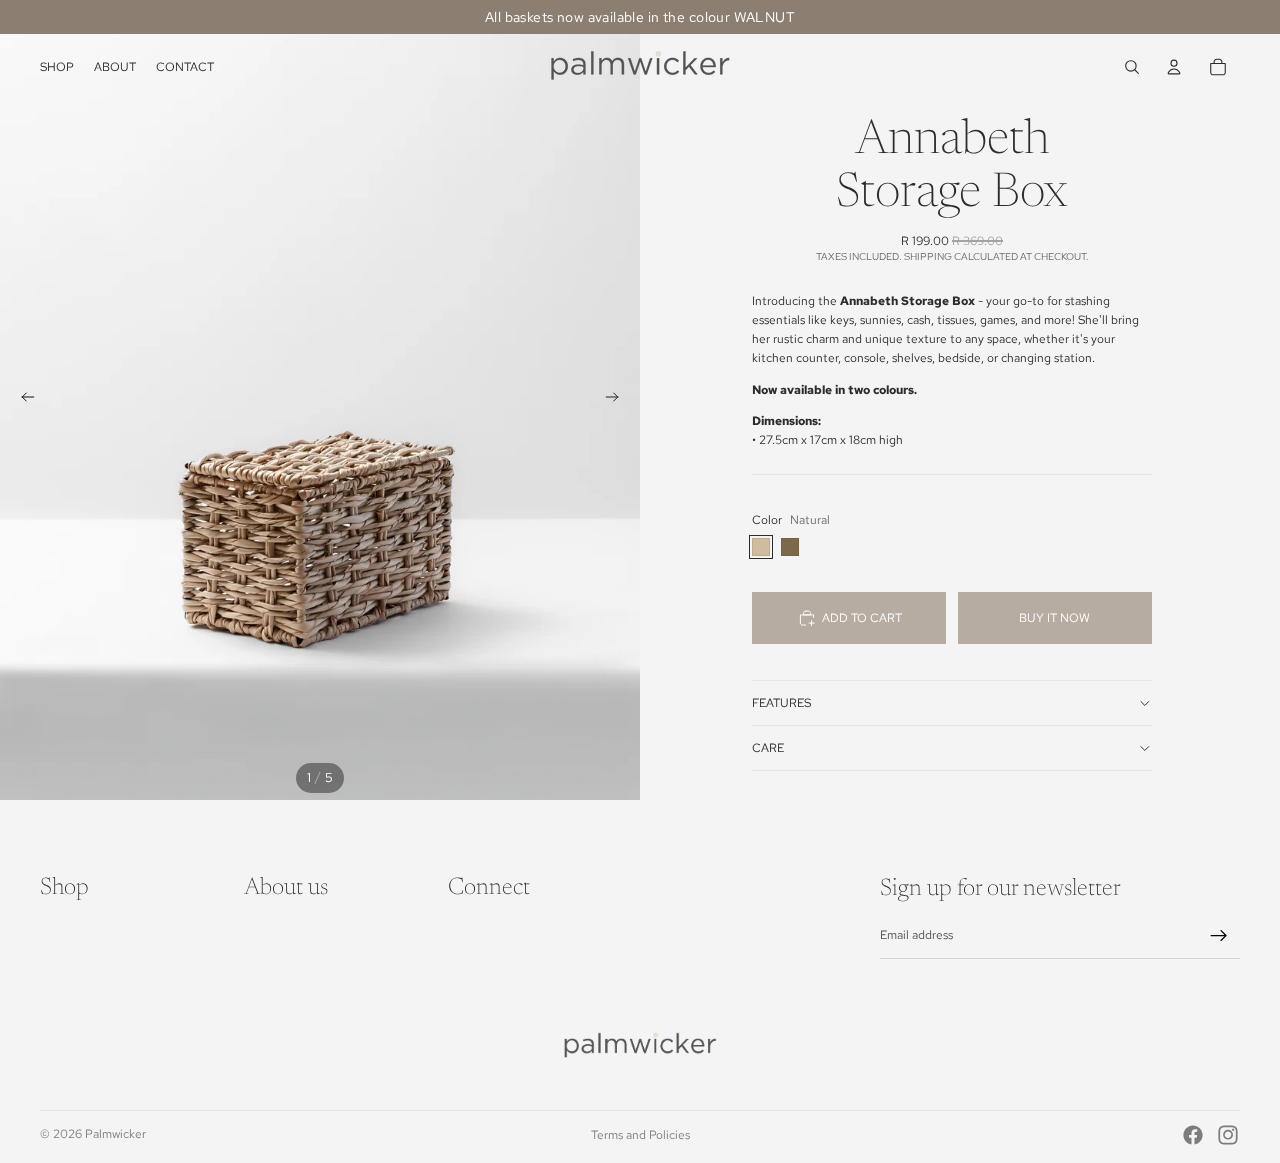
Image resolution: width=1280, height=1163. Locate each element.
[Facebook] (1193, 1135)
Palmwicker (115, 1134)
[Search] (1132, 67)
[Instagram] (1228, 1135)
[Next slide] (618, 400)
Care (768, 748)
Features (781, 703)
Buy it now (1054, 618)
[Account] (1174, 67)
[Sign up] (1219, 936)
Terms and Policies (640, 1135)
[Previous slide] (22, 400)
